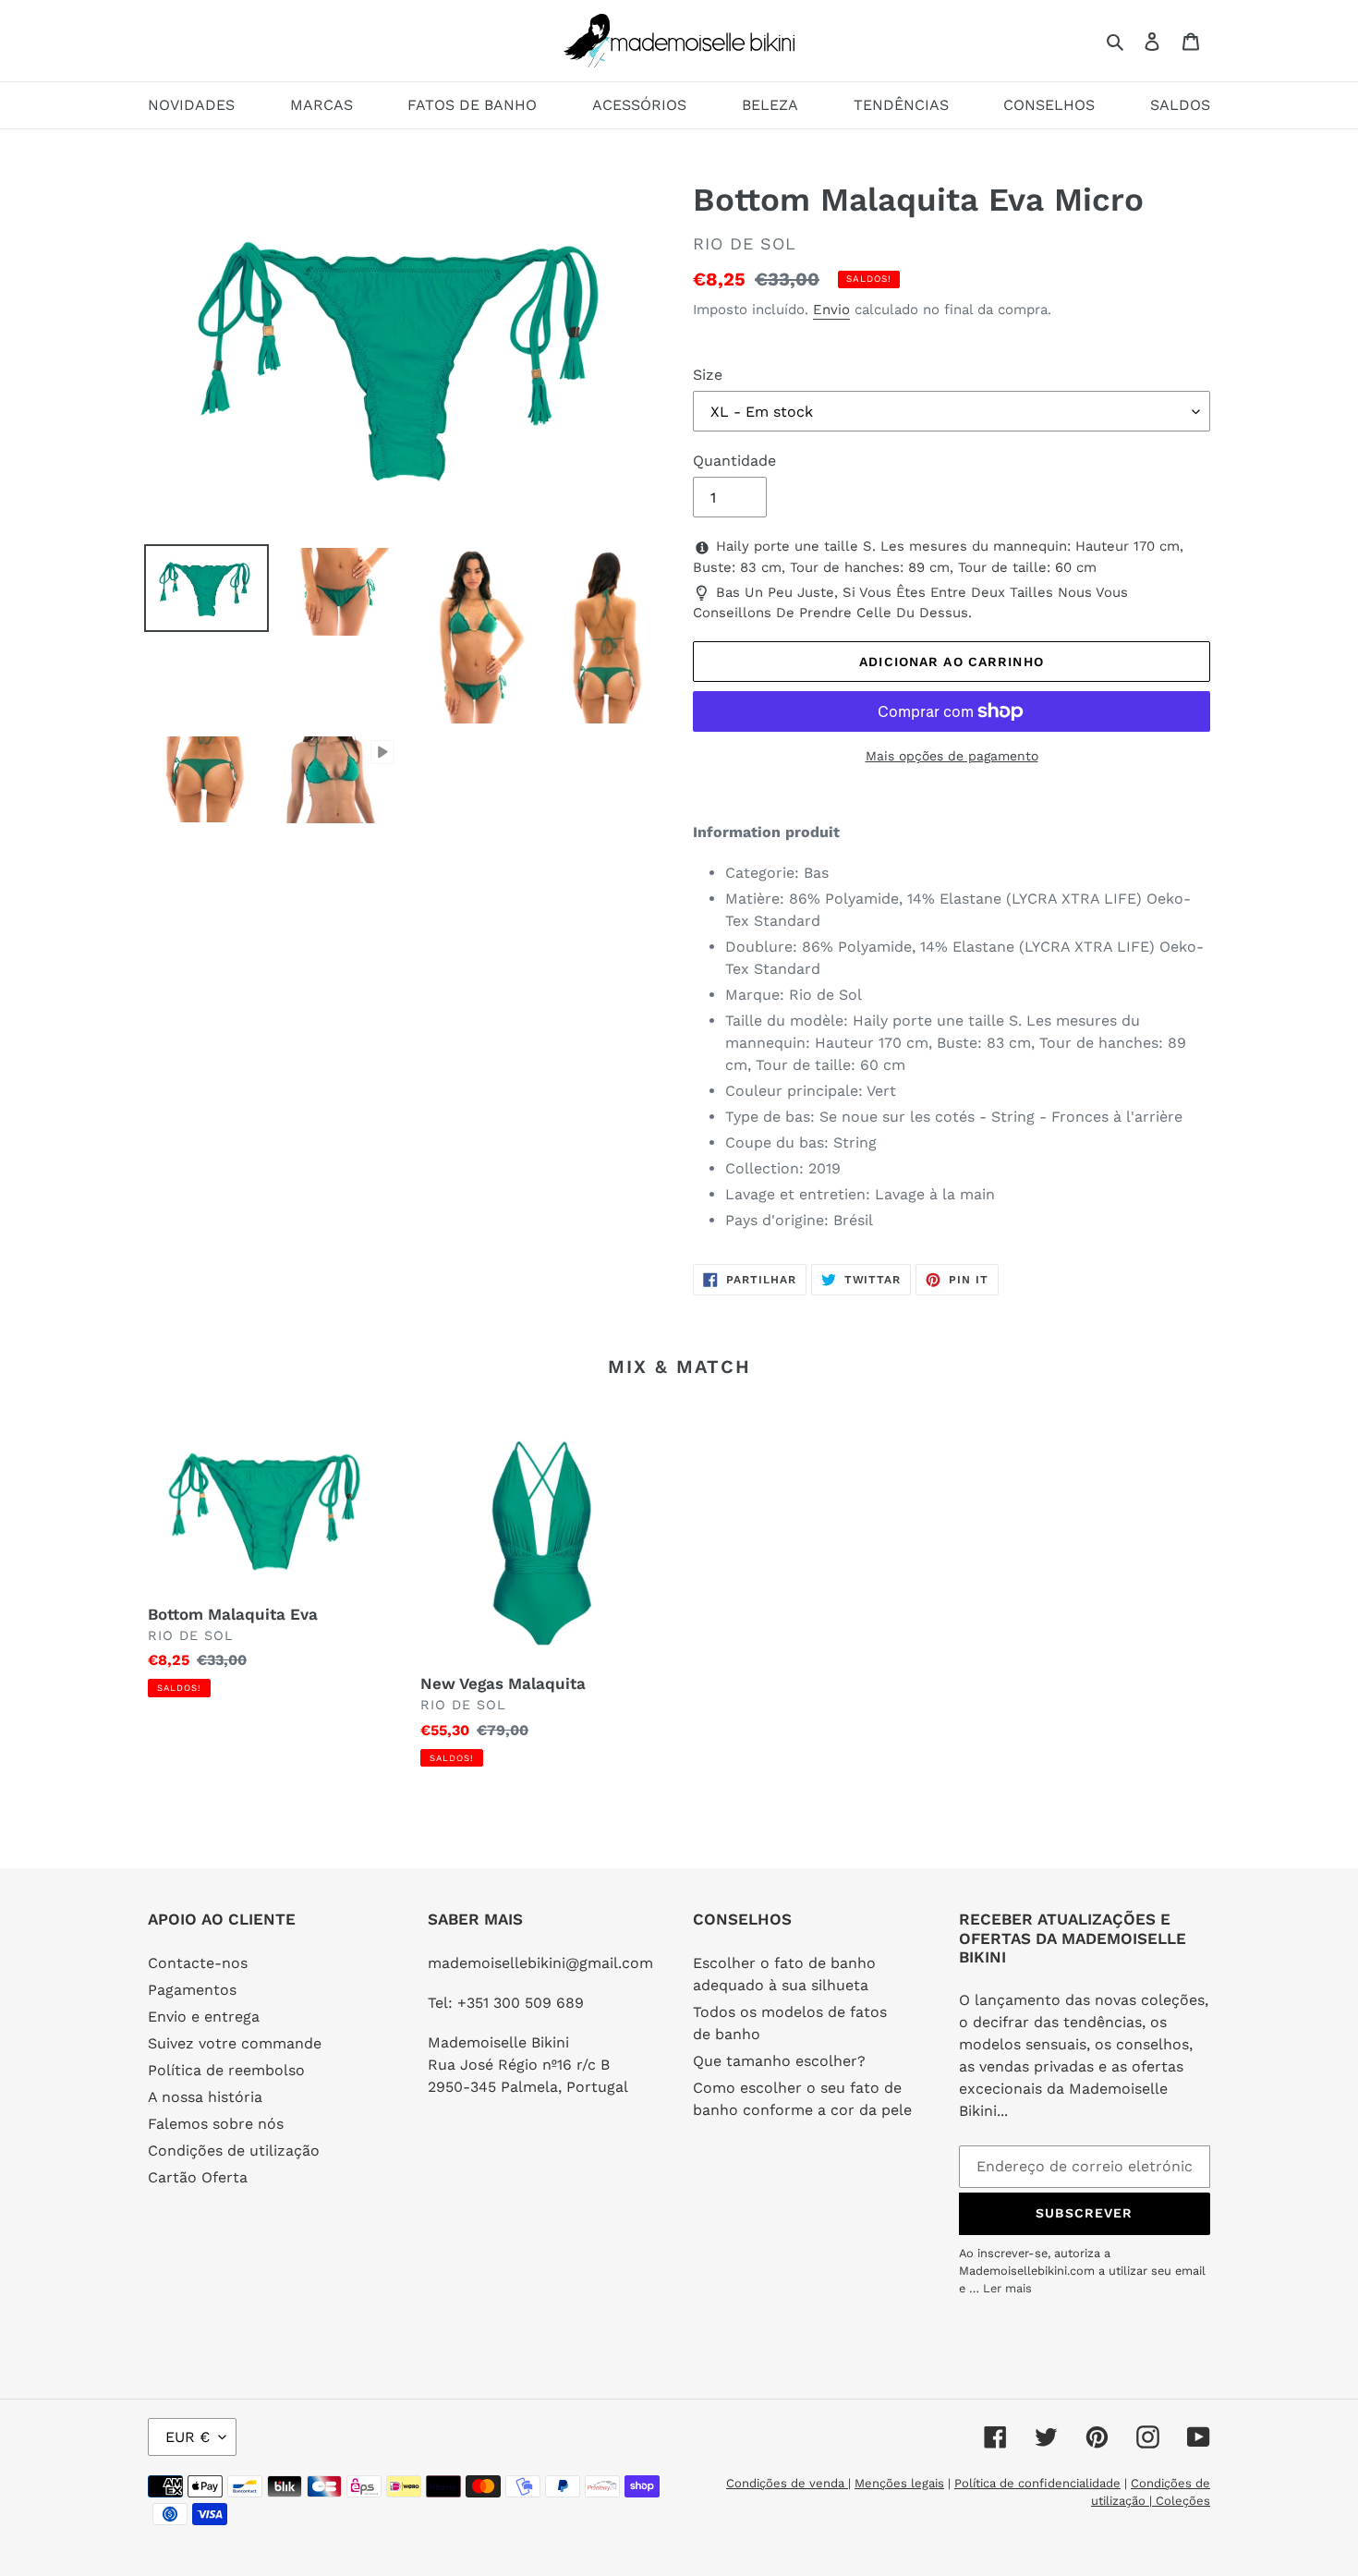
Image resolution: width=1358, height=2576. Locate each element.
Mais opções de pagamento (952, 756)
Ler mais (1007, 2288)
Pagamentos (192, 1990)
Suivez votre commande (235, 2043)
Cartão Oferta (198, 2177)
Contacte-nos (198, 1963)
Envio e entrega (204, 2017)
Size (708, 375)
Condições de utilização (234, 2151)
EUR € (188, 2437)
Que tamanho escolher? (779, 2061)
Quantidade (734, 461)
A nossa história (205, 2097)
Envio (831, 310)
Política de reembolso (226, 2070)
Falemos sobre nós (216, 2124)
